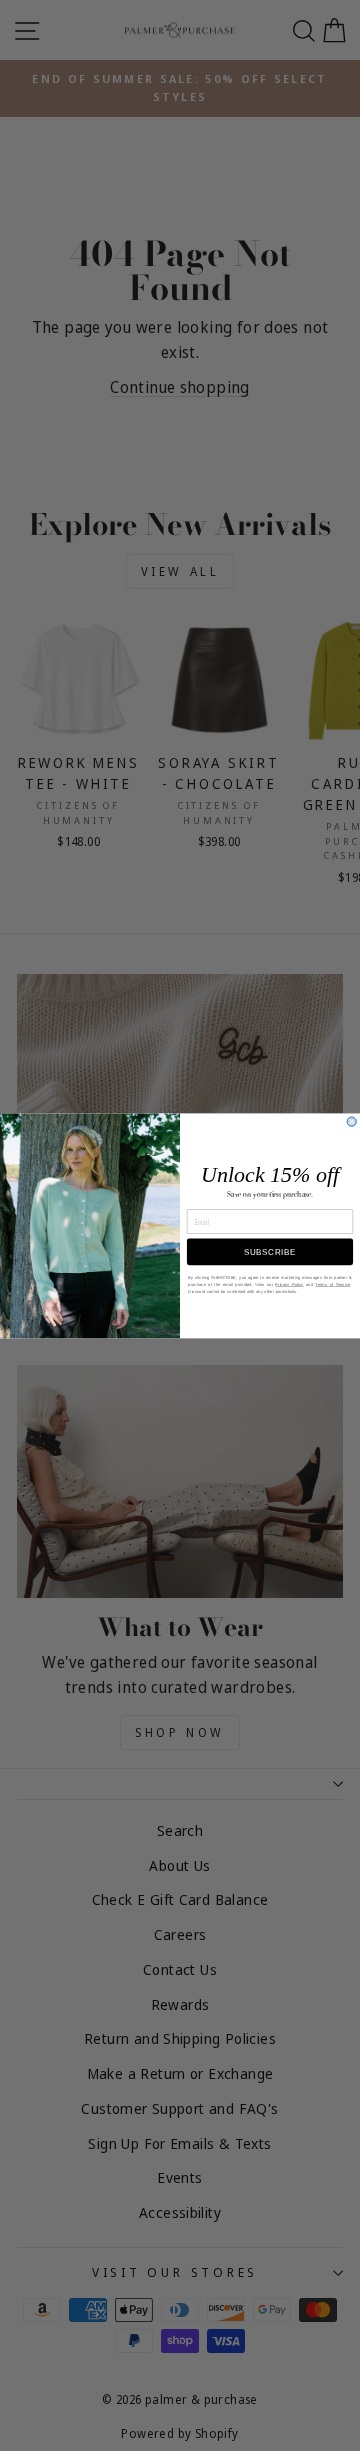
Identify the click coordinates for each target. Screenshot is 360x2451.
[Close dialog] (351, 1121)
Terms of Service (332, 1284)
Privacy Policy (289, 1284)
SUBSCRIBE (270, 1251)
